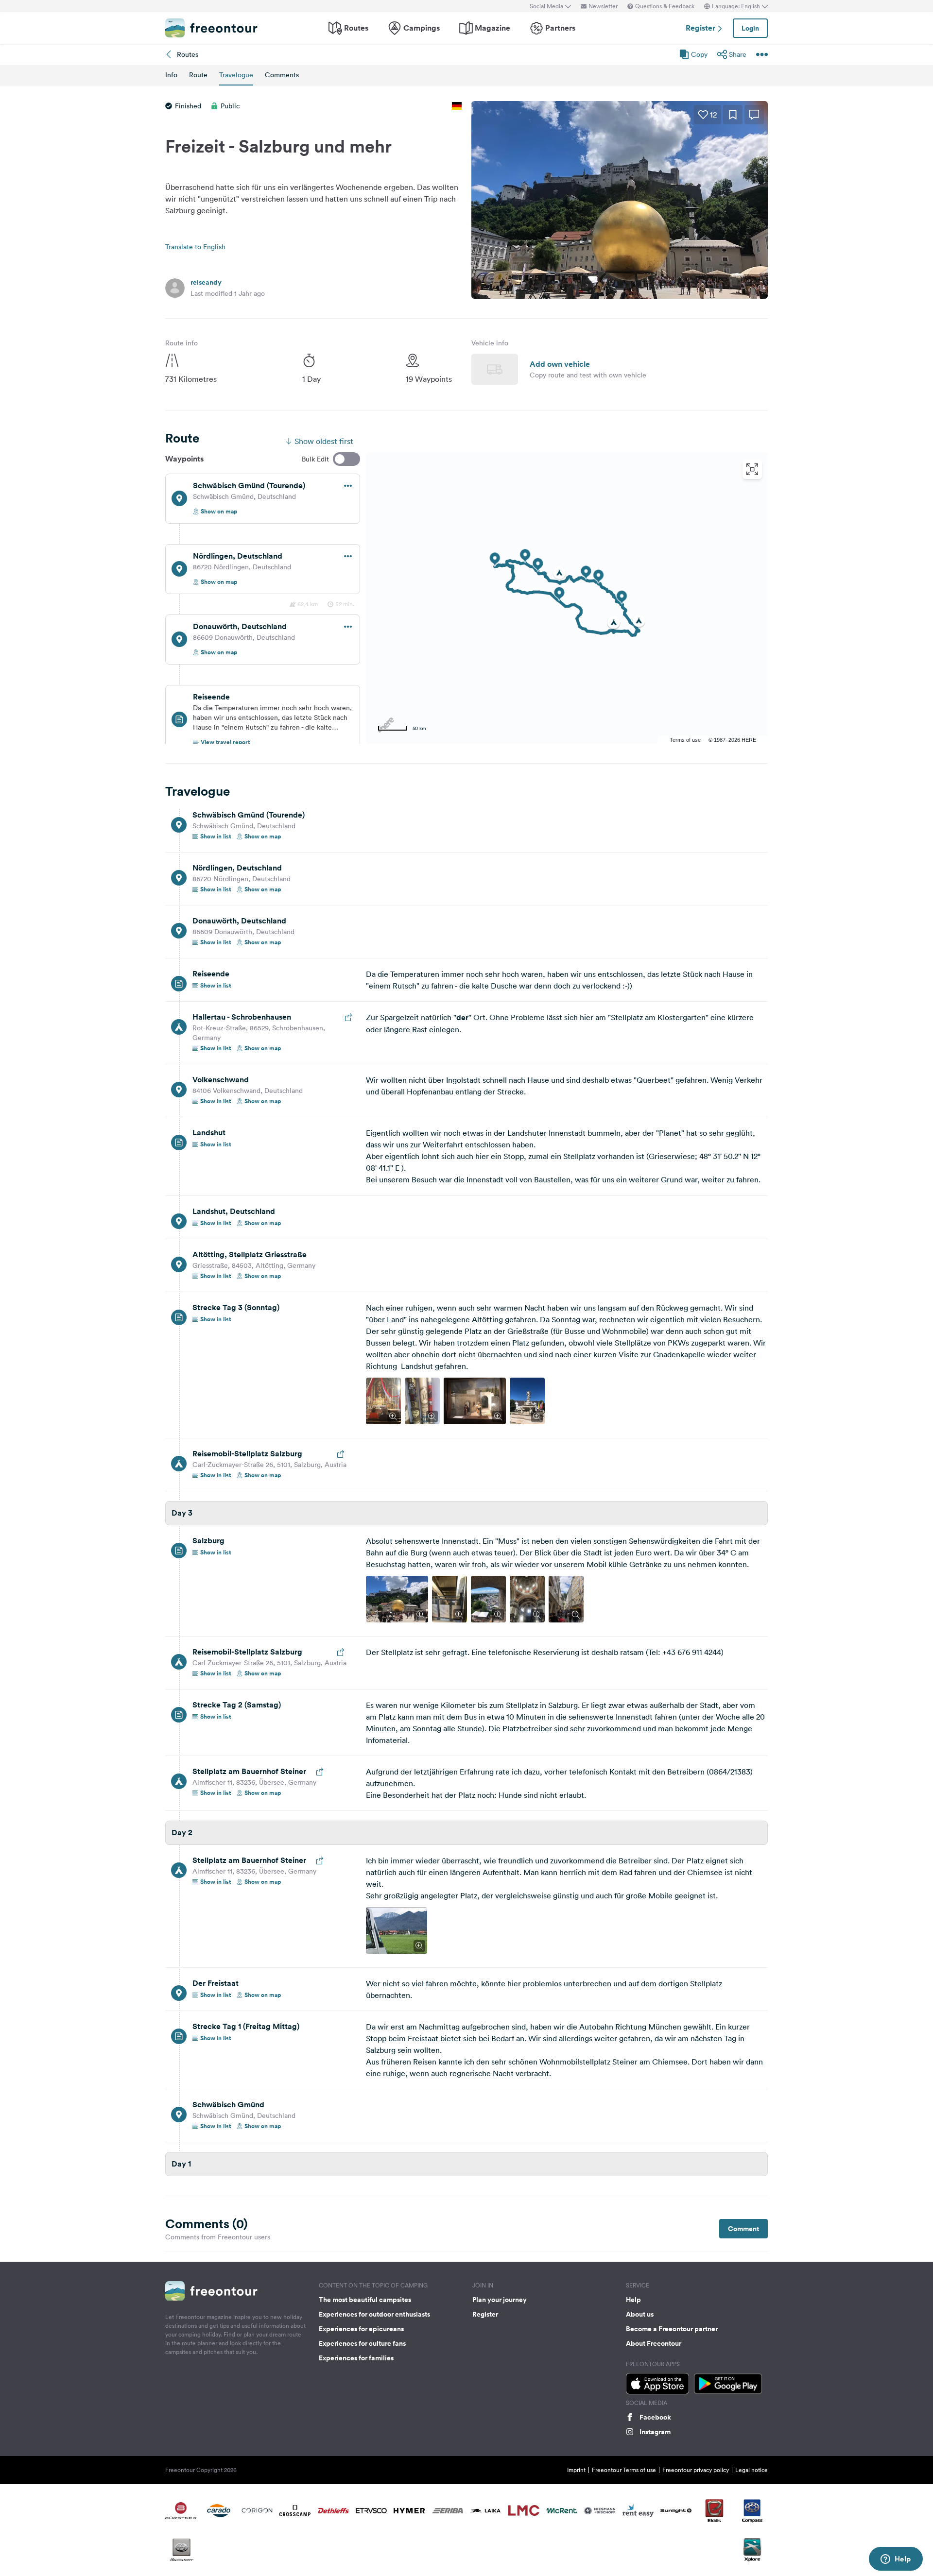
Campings (422, 28)
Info (171, 75)
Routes (356, 28)
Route (198, 75)
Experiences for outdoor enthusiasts (374, 2314)
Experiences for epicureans (361, 2329)
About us (640, 2314)
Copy (699, 54)
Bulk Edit (315, 459)
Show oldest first (324, 441)
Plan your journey (500, 2300)
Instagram (655, 2432)
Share (738, 54)
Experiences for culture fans (362, 2343)
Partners (560, 28)
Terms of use (685, 740)
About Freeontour (654, 2343)
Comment (743, 2229)
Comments (282, 75)
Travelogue (236, 75)
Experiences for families (356, 2358)
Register (701, 28)
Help (633, 2300)
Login (750, 28)
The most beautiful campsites (365, 2300)
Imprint (576, 2470)
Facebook (655, 2417)
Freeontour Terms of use (624, 2470)
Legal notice (752, 2470)
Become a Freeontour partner (672, 2329)
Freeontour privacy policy (696, 2470)
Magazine (492, 28)
